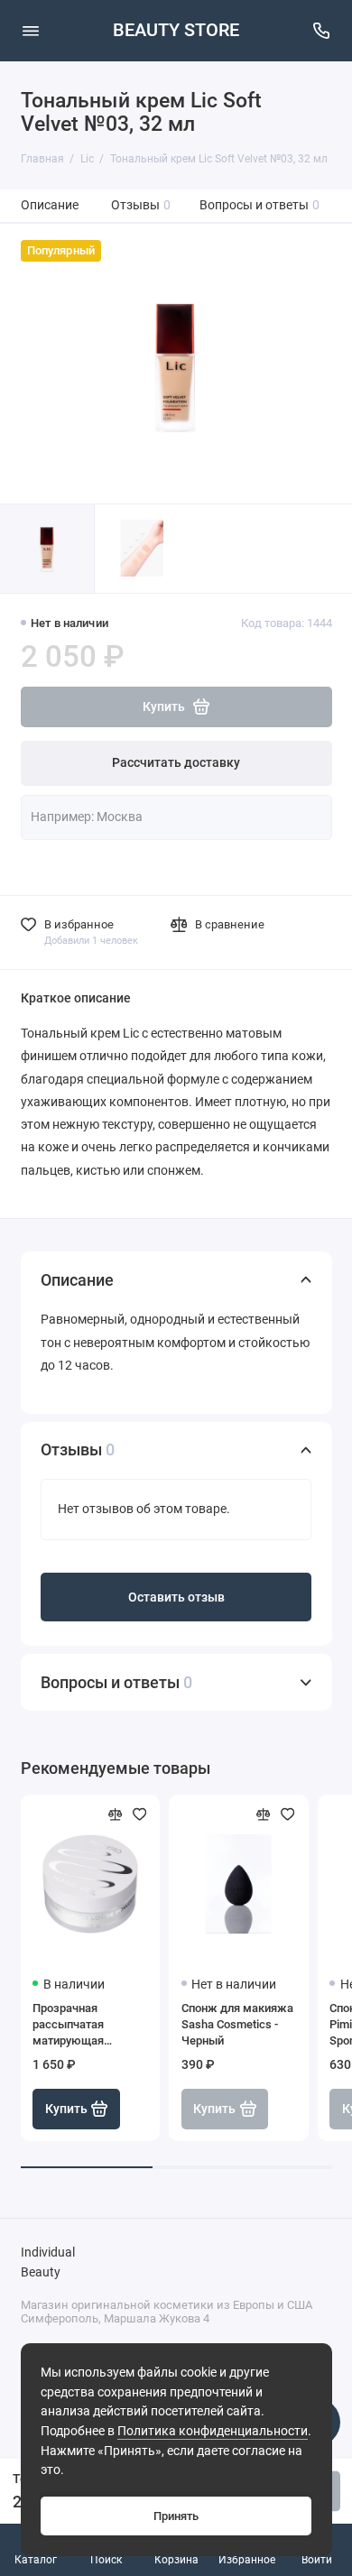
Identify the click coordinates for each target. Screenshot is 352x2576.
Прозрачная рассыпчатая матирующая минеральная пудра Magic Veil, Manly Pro (88, 2025)
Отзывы (141, 205)
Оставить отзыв (176, 1597)
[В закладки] (140, 1814)
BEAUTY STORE (176, 30)
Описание (50, 205)
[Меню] (31, 31)
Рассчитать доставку (176, 763)
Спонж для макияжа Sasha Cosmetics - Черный (237, 2024)
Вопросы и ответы (260, 205)
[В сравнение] (116, 1814)
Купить (66, 2109)
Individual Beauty (48, 2262)
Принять (176, 2516)
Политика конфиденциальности (213, 2431)
